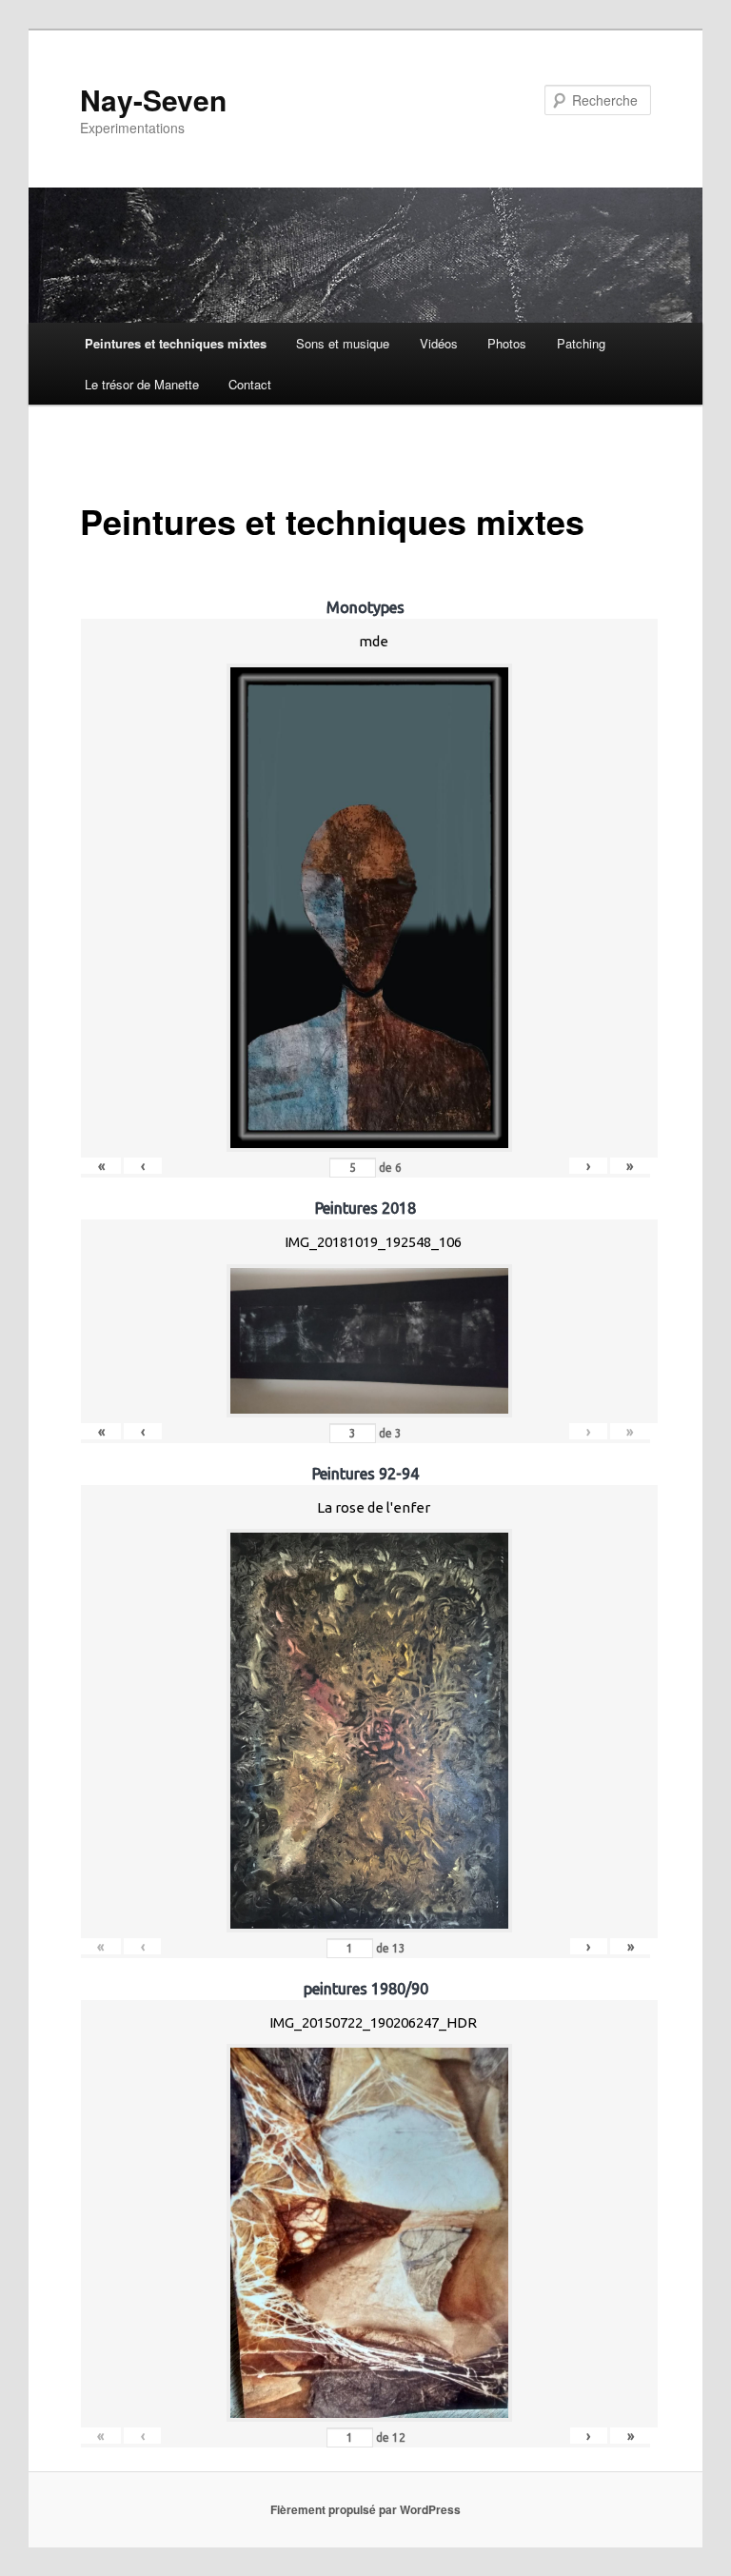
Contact (250, 384)
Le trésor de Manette (142, 384)
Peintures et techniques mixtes (176, 343)
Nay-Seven (153, 99)
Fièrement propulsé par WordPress (365, 2509)
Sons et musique (343, 343)
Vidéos (439, 343)
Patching (581, 343)
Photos (507, 343)
